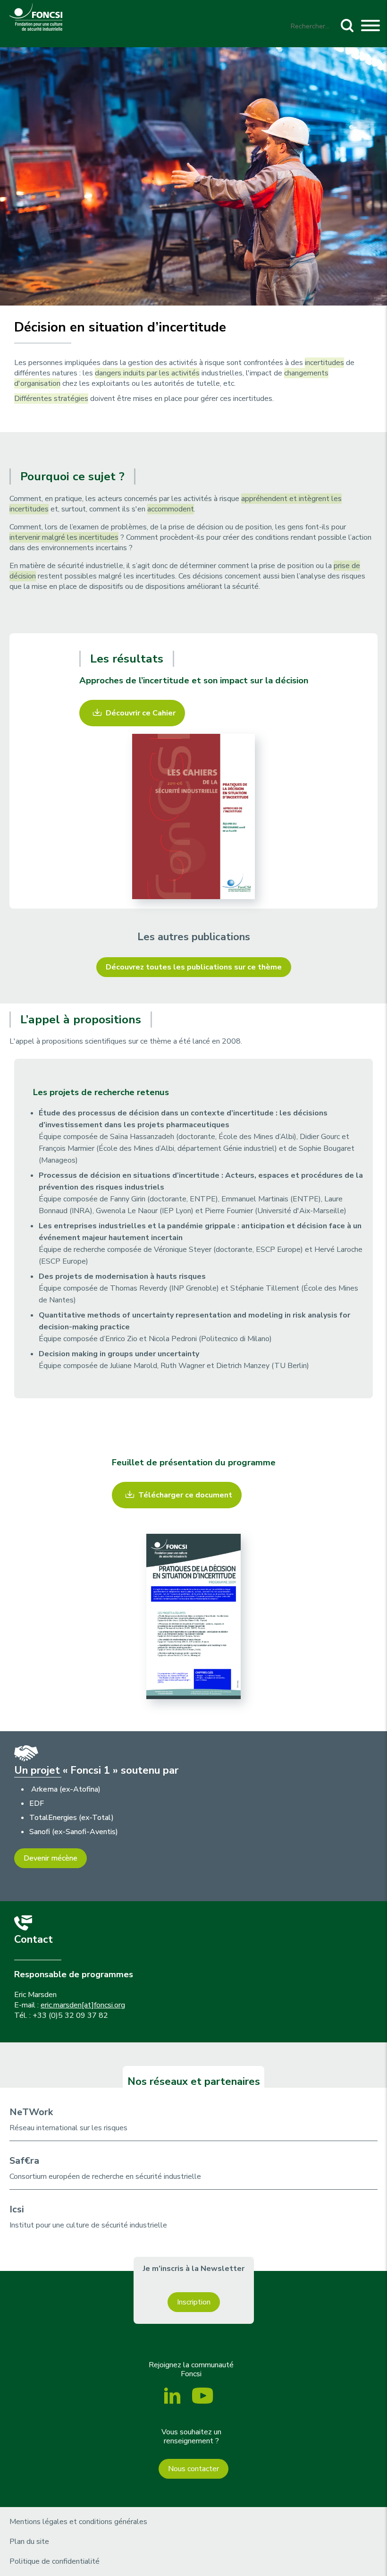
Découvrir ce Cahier (141, 713)
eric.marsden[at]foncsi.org (83, 2005)
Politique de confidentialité (55, 2561)
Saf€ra (24, 2161)
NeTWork (31, 2112)
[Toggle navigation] (370, 27)
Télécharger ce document (185, 1495)
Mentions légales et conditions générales (78, 2522)
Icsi (17, 2209)
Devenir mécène (50, 1858)
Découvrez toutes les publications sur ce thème (194, 967)
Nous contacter (193, 2469)
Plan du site (29, 2542)
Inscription (194, 2302)
